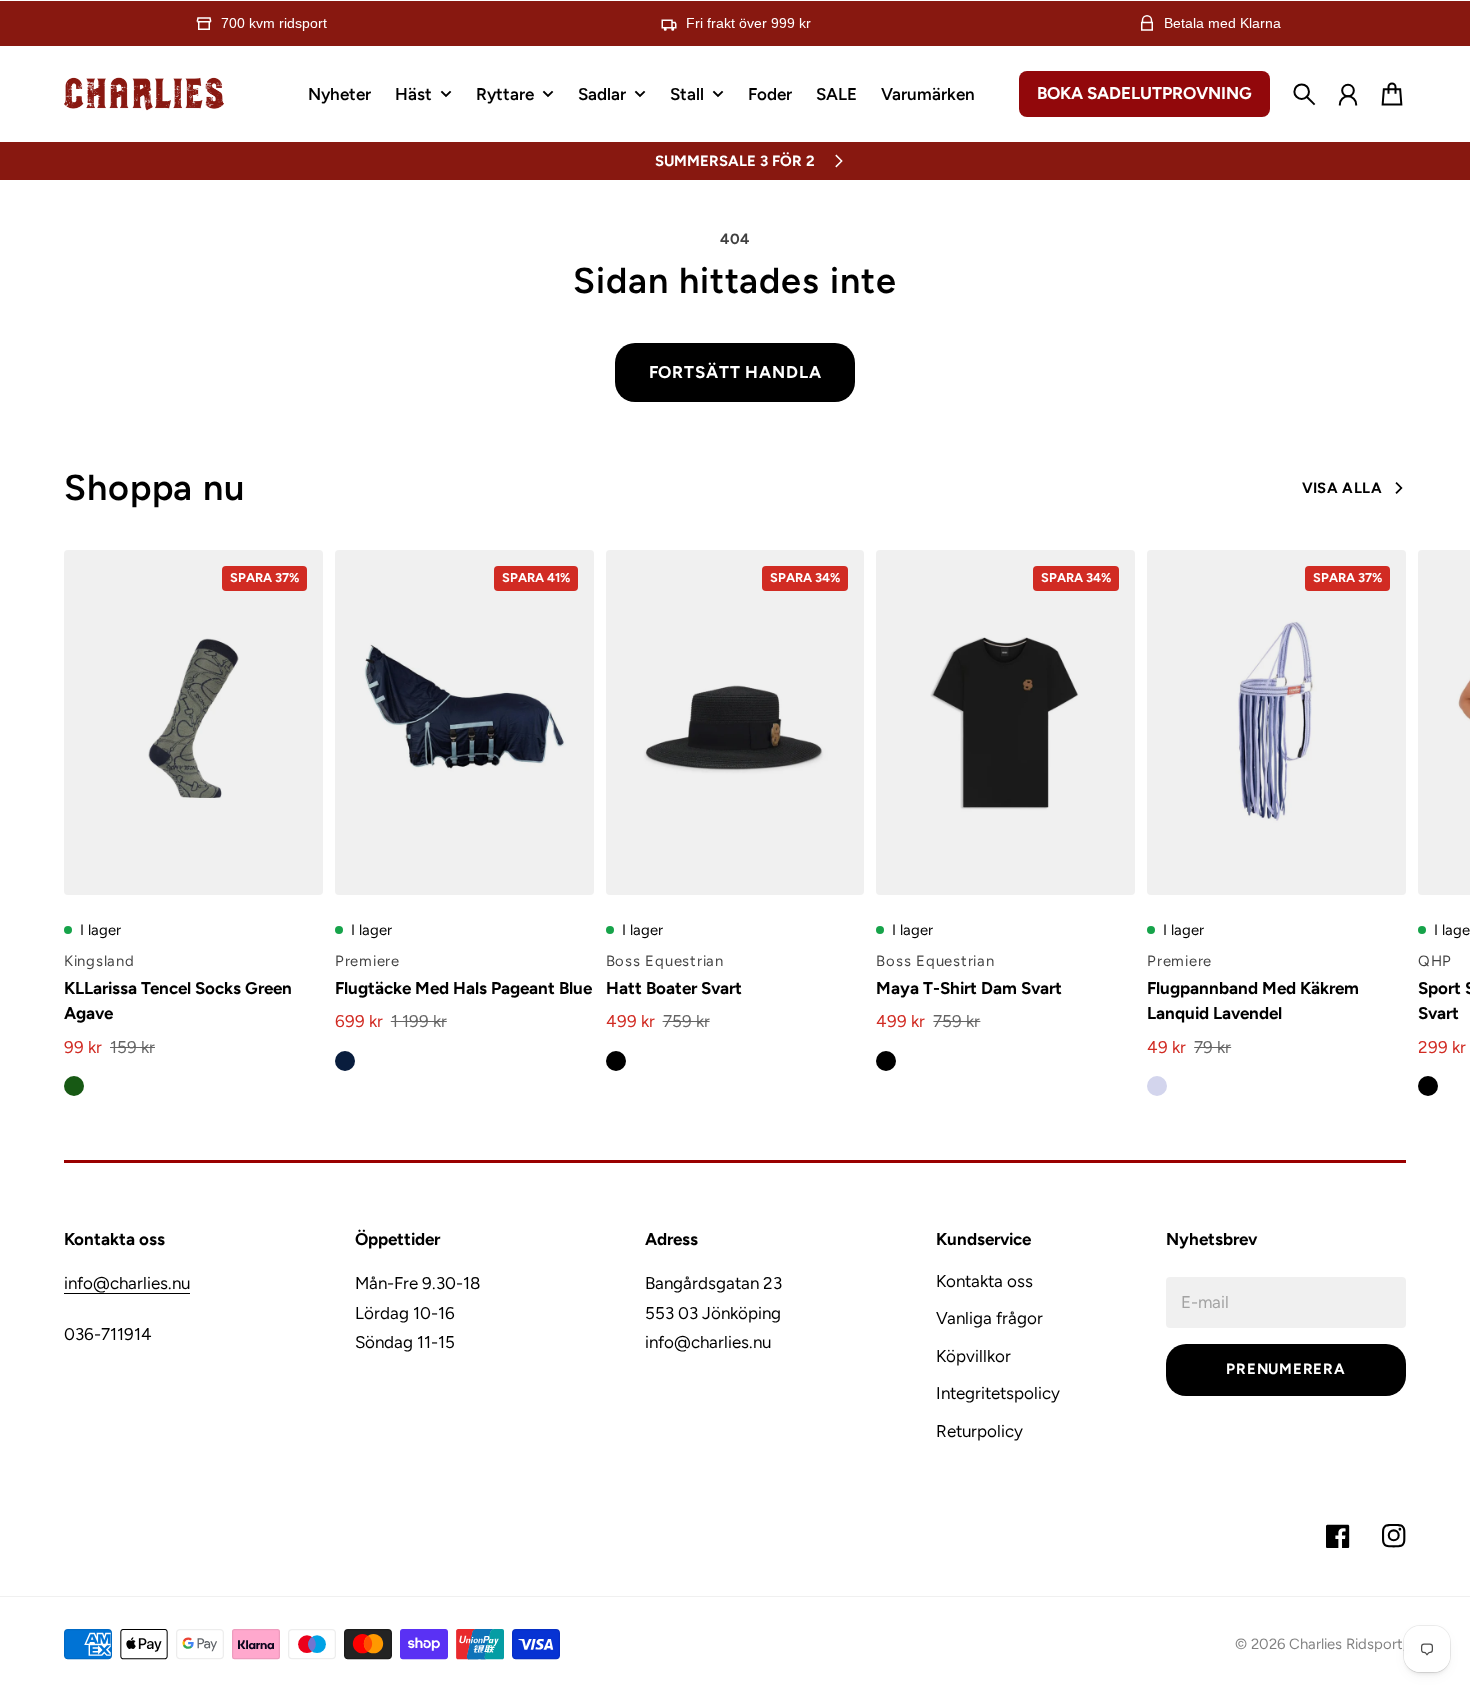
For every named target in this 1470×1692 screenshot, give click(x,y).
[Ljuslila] (1157, 1086)
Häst (413, 95)
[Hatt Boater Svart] (735, 722)
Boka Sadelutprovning (1144, 93)
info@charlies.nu (127, 1283)
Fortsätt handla (735, 372)
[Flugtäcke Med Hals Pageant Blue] (464, 722)
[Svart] (616, 1061)
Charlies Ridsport (1346, 1644)
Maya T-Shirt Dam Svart (969, 988)
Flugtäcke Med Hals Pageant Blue (463, 988)
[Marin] (345, 1061)
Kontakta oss (984, 1281)
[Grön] (74, 1086)
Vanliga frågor (989, 1318)
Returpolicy (979, 1431)
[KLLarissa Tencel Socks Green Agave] (193, 722)
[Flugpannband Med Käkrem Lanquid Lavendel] (1276, 722)
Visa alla (1342, 488)
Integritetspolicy (998, 1393)
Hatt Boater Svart (674, 988)
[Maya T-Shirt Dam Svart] (1005, 722)
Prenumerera (1285, 1369)
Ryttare (505, 95)
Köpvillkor (973, 1356)
